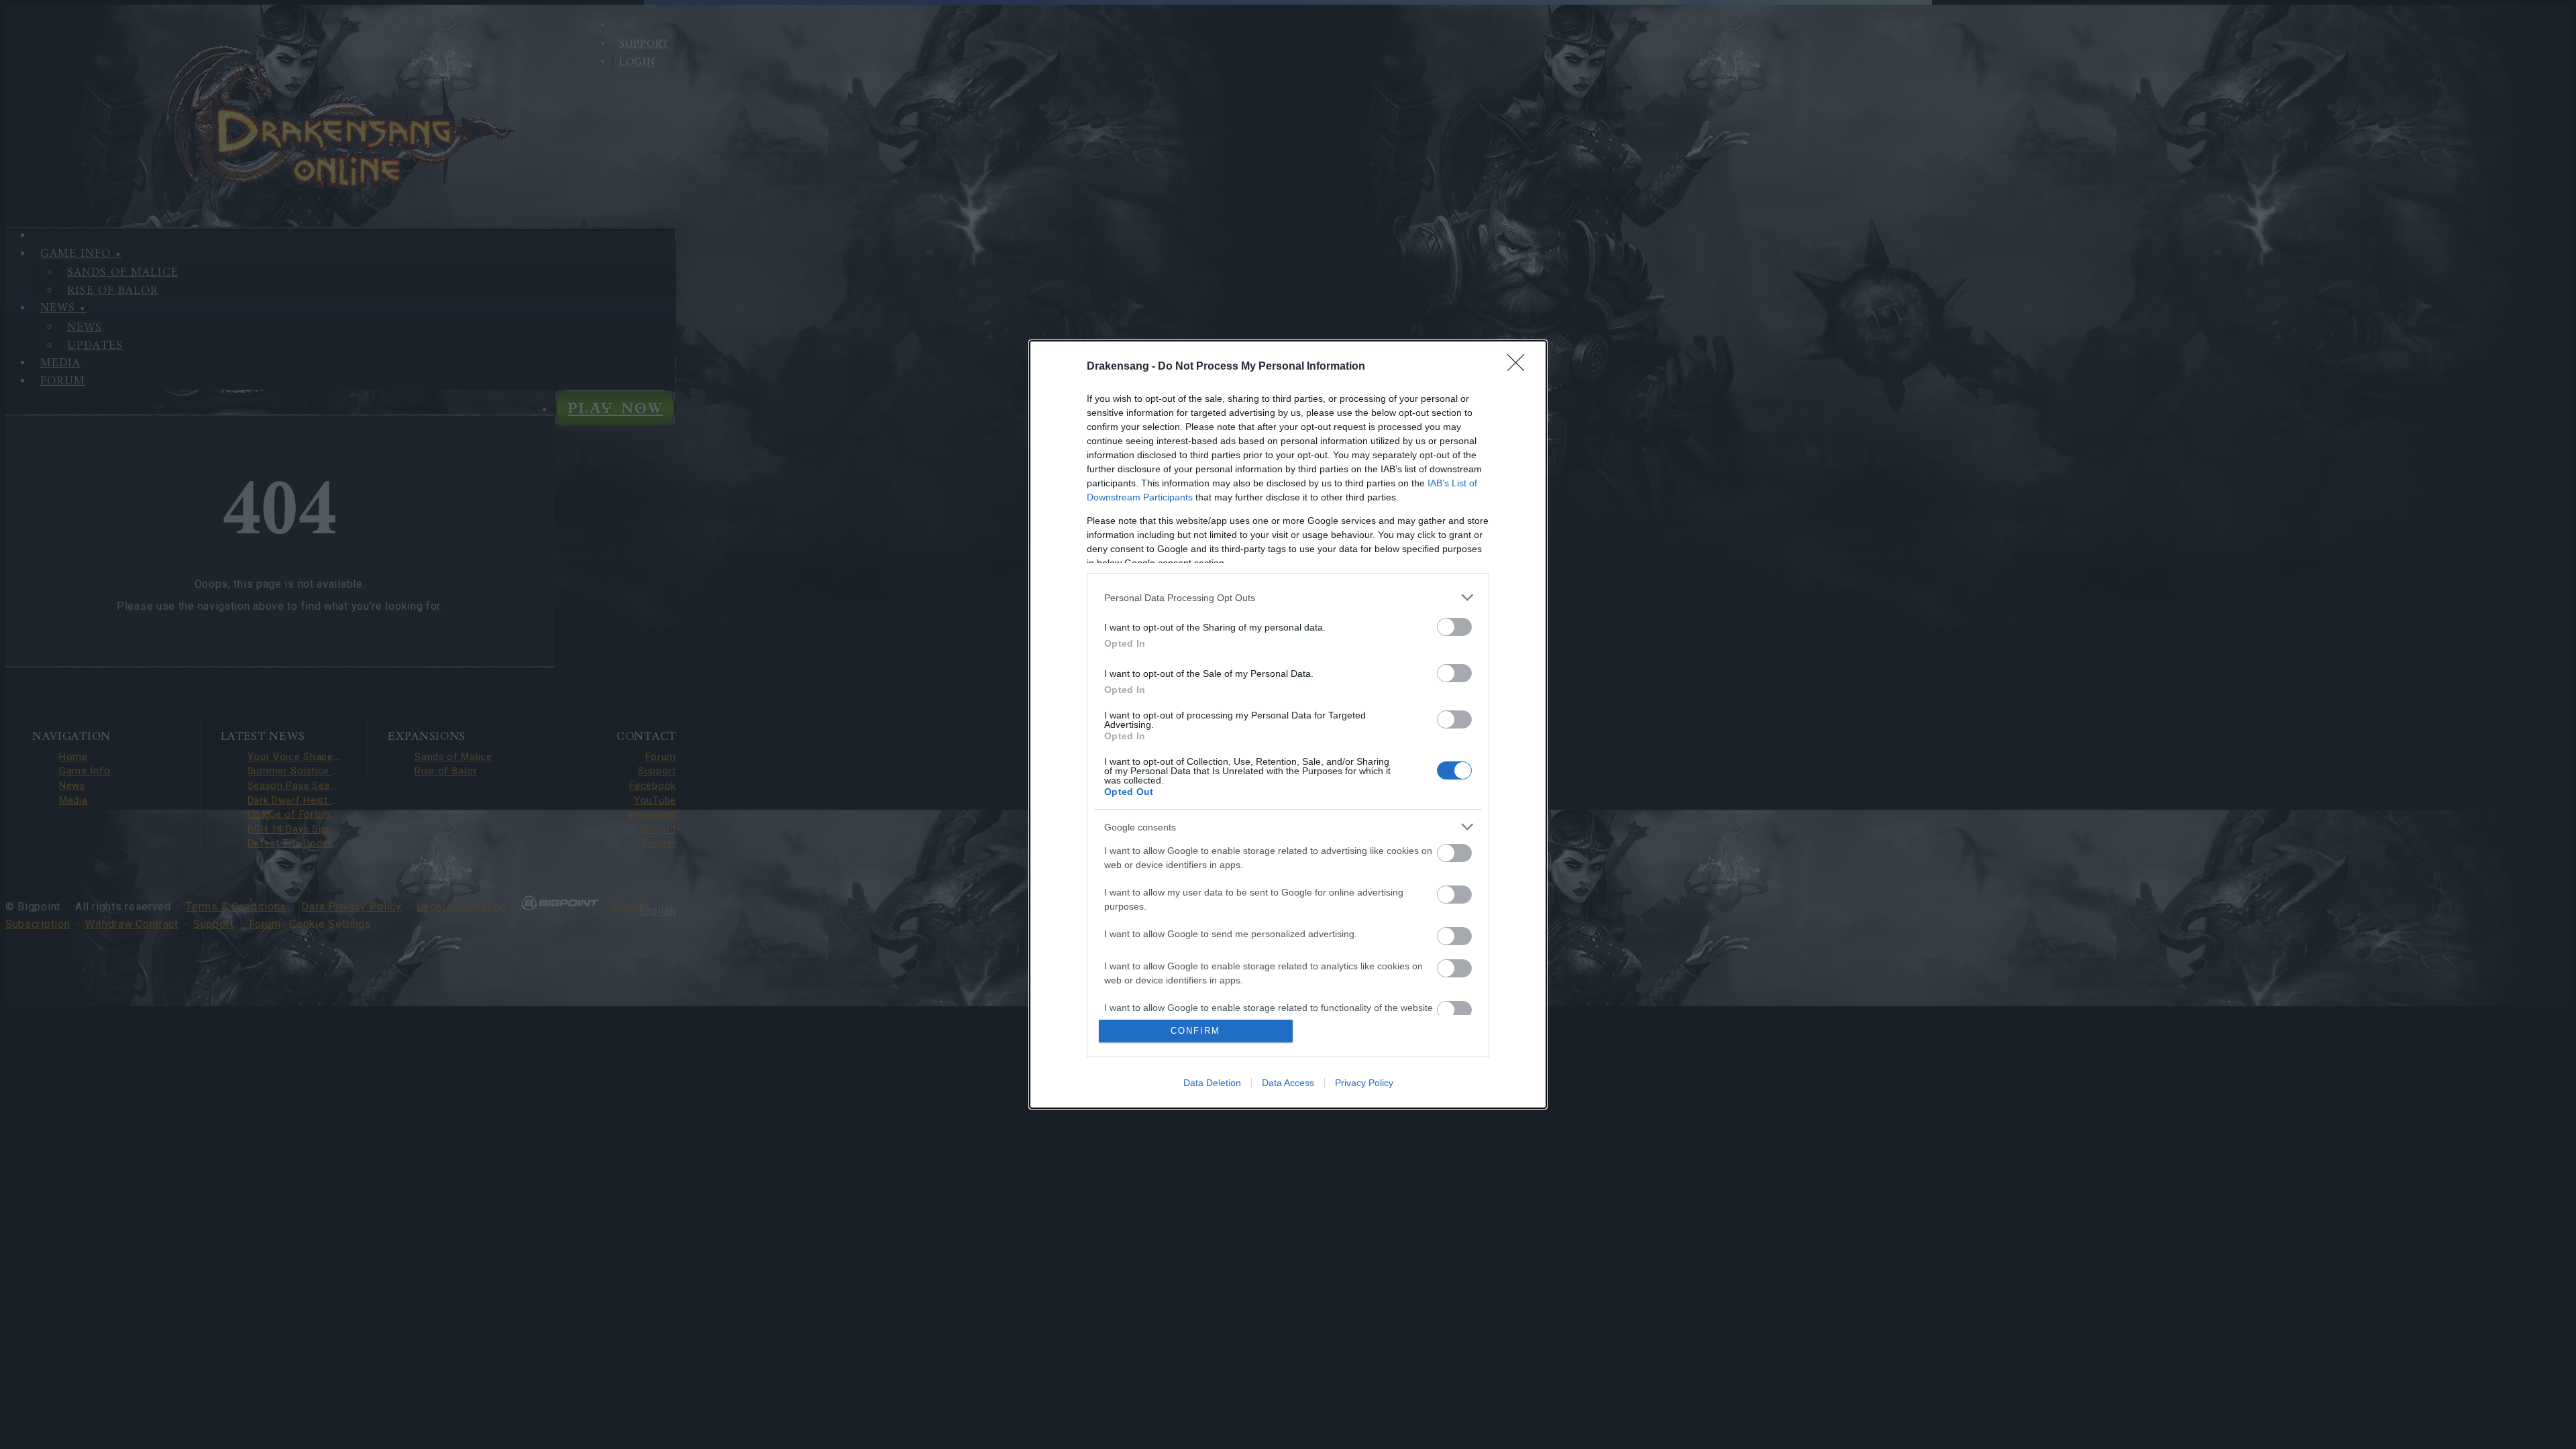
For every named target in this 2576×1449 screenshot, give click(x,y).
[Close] (1520, 367)
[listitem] (1288, 597)
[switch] (1454, 627)
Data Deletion (1212, 1083)
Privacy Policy (1364, 1083)
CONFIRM (1195, 1031)
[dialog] (1288, 724)
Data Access (1288, 1083)
